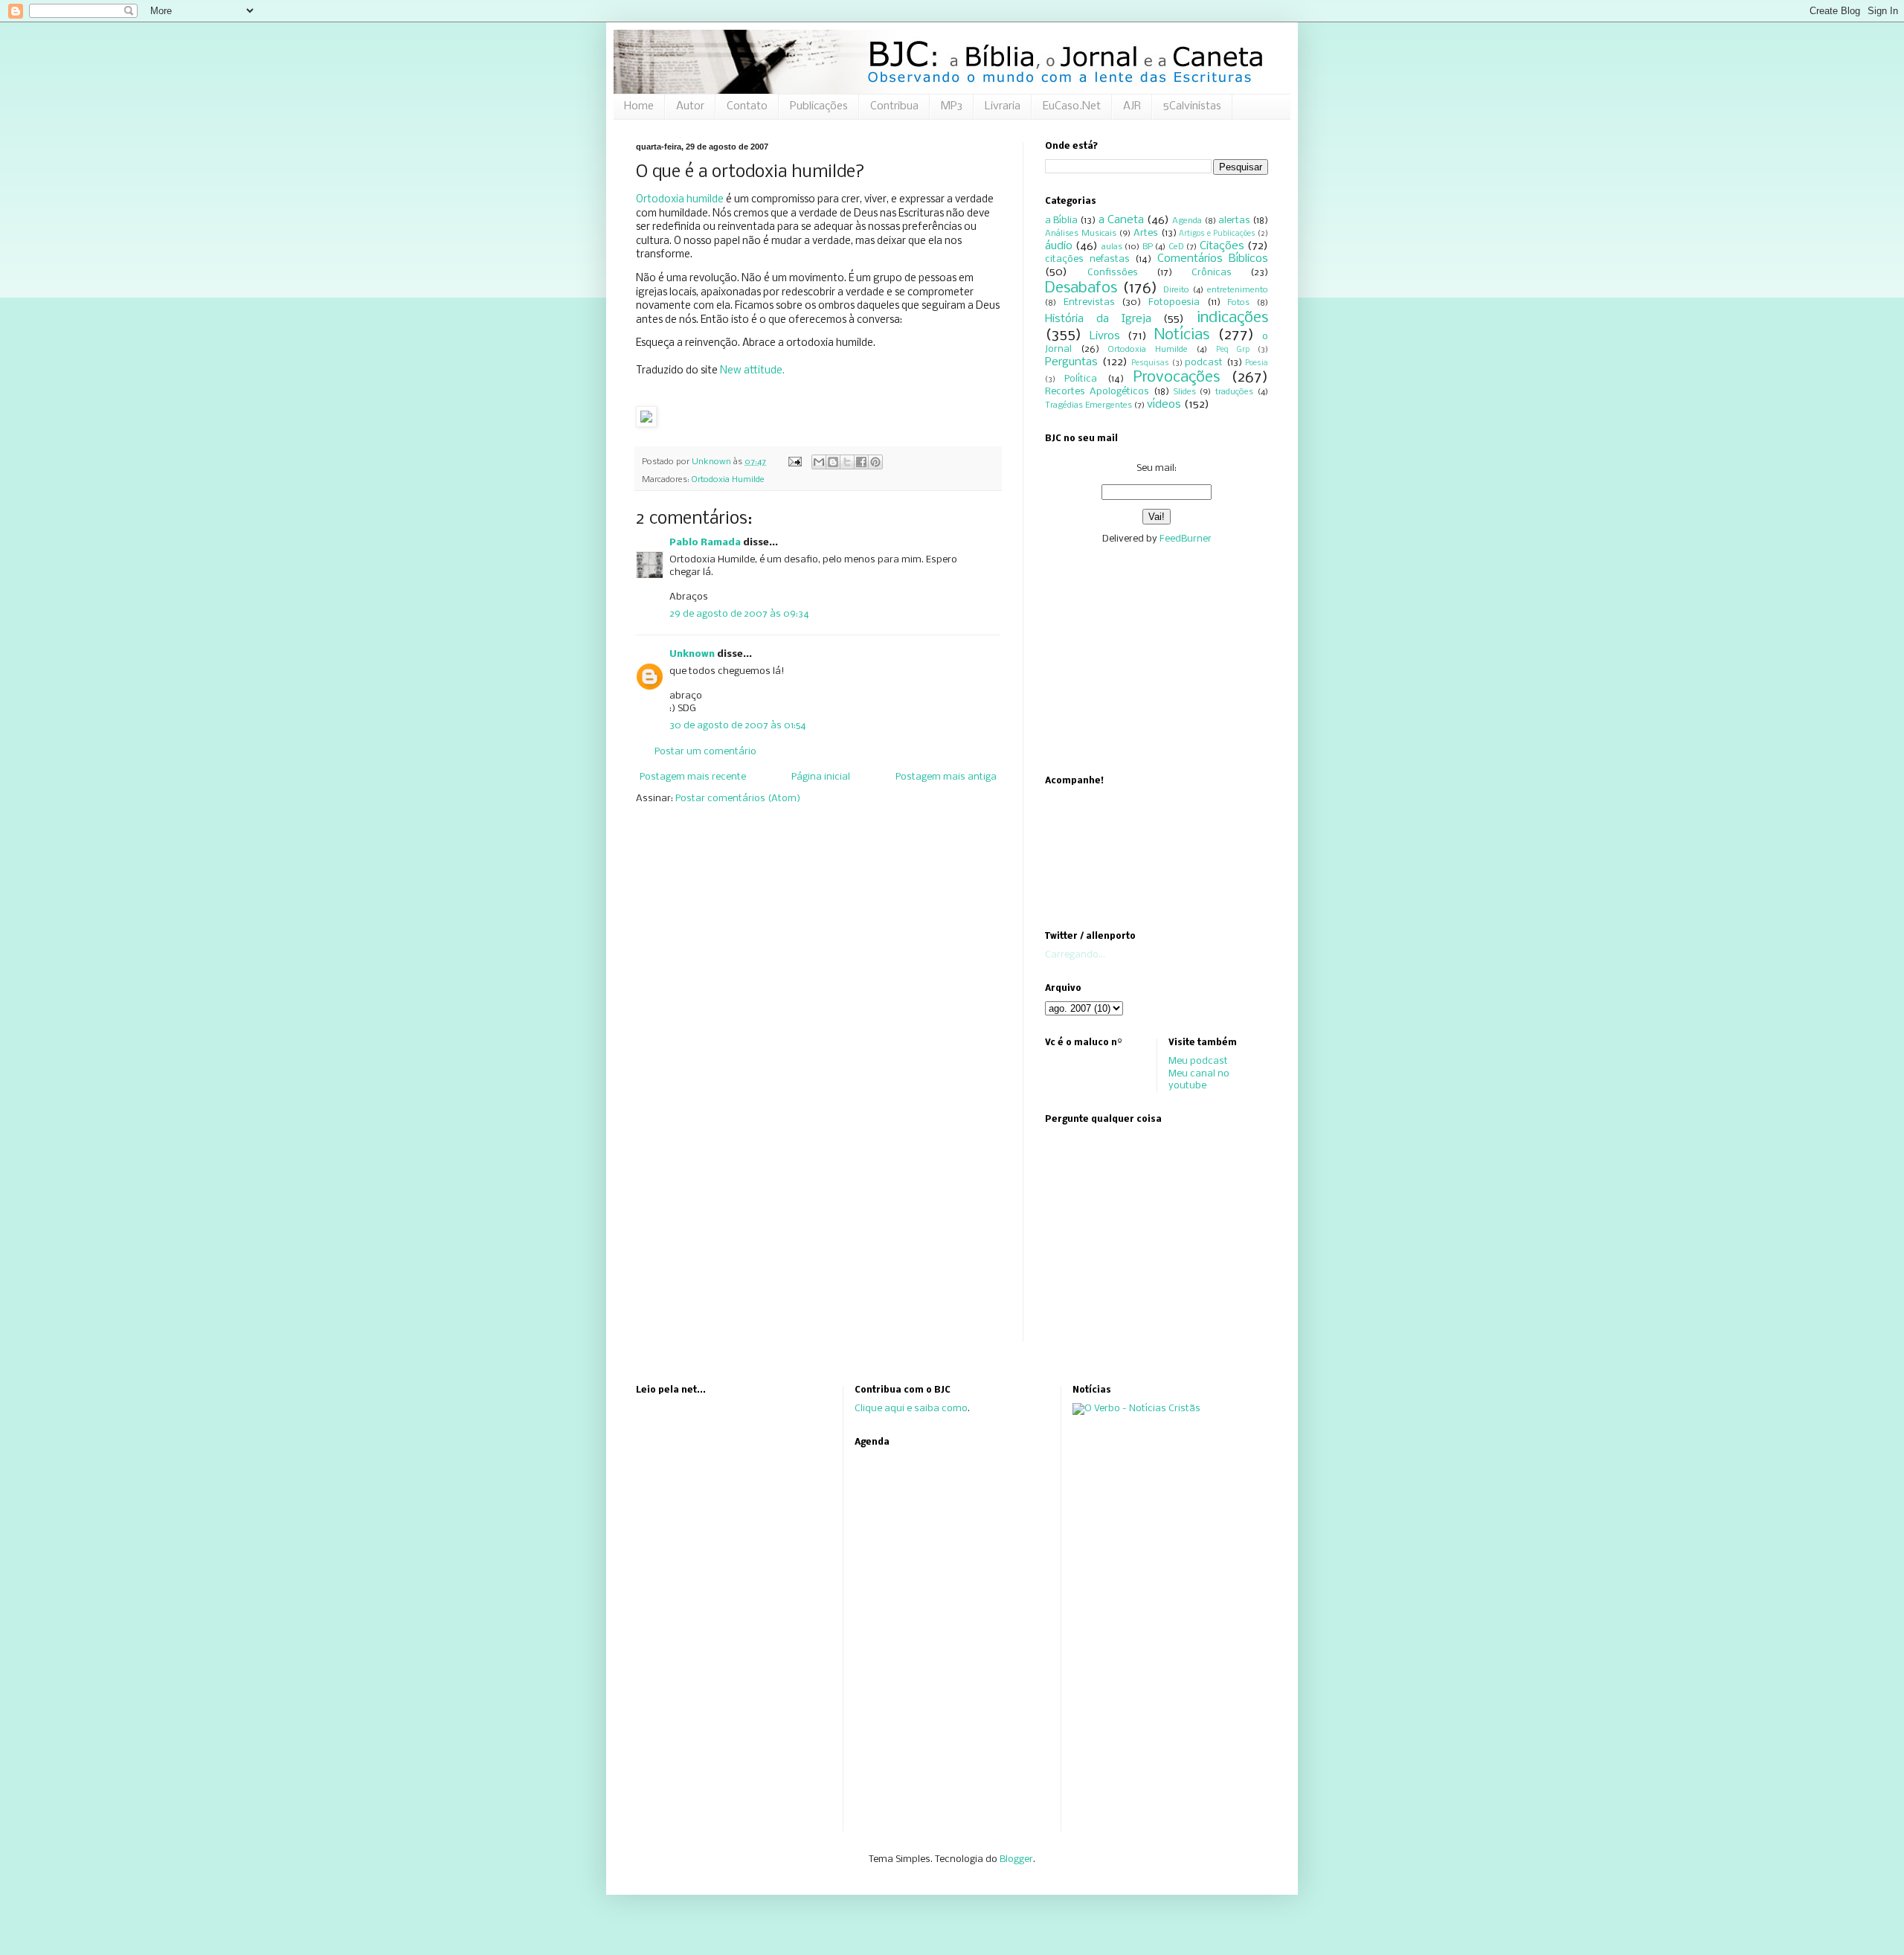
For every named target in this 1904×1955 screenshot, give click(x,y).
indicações (1232, 318)
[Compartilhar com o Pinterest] (875, 462)
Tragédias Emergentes (1088, 405)
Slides (1185, 392)
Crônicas (1212, 273)
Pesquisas (1150, 363)
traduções (1234, 392)
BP (1148, 247)
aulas (1112, 247)
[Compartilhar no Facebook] (861, 462)
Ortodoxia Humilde (728, 480)
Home (639, 106)
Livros (1105, 336)
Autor (690, 106)
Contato (747, 106)
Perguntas (1071, 362)
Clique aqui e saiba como (911, 1409)
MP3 (952, 106)
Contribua (894, 106)
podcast (1204, 363)
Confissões (1113, 273)
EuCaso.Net (1072, 106)
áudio (1059, 246)
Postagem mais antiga (946, 777)
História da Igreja (1098, 319)
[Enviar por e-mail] (819, 462)
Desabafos (1081, 288)
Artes (1146, 233)
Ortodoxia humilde (680, 200)
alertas (1234, 221)
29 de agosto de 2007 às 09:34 (739, 614)
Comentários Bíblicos (1213, 259)
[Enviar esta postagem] (794, 462)
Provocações (1177, 378)
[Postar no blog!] (833, 462)
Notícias (1182, 335)
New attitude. (752, 371)
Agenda (1187, 221)
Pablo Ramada (705, 543)
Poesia (1257, 363)
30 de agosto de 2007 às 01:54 (738, 726)
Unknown (692, 654)
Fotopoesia (1174, 302)
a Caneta (1121, 220)
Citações (1222, 246)
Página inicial (821, 777)
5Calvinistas (1192, 106)
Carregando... (1075, 955)
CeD (1176, 247)
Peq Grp (1233, 350)
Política (1081, 379)
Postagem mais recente (693, 777)
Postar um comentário (705, 752)
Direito (1176, 290)
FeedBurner (1186, 539)
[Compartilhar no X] (847, 462)
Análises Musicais (1081, 234)
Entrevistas (1089, 302)
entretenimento (1238, 290)
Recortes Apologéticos (1097, 392)
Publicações (819, 106)
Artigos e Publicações (1217, 234)
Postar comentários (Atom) (738, 799)
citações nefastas (1087, 259)
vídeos (1164, 405)
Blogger (1016, 1859)
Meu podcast (1198, 1061)
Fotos (1238, 303)
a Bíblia (1061, 221)
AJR (1132, 106)
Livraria (1003, 106)
